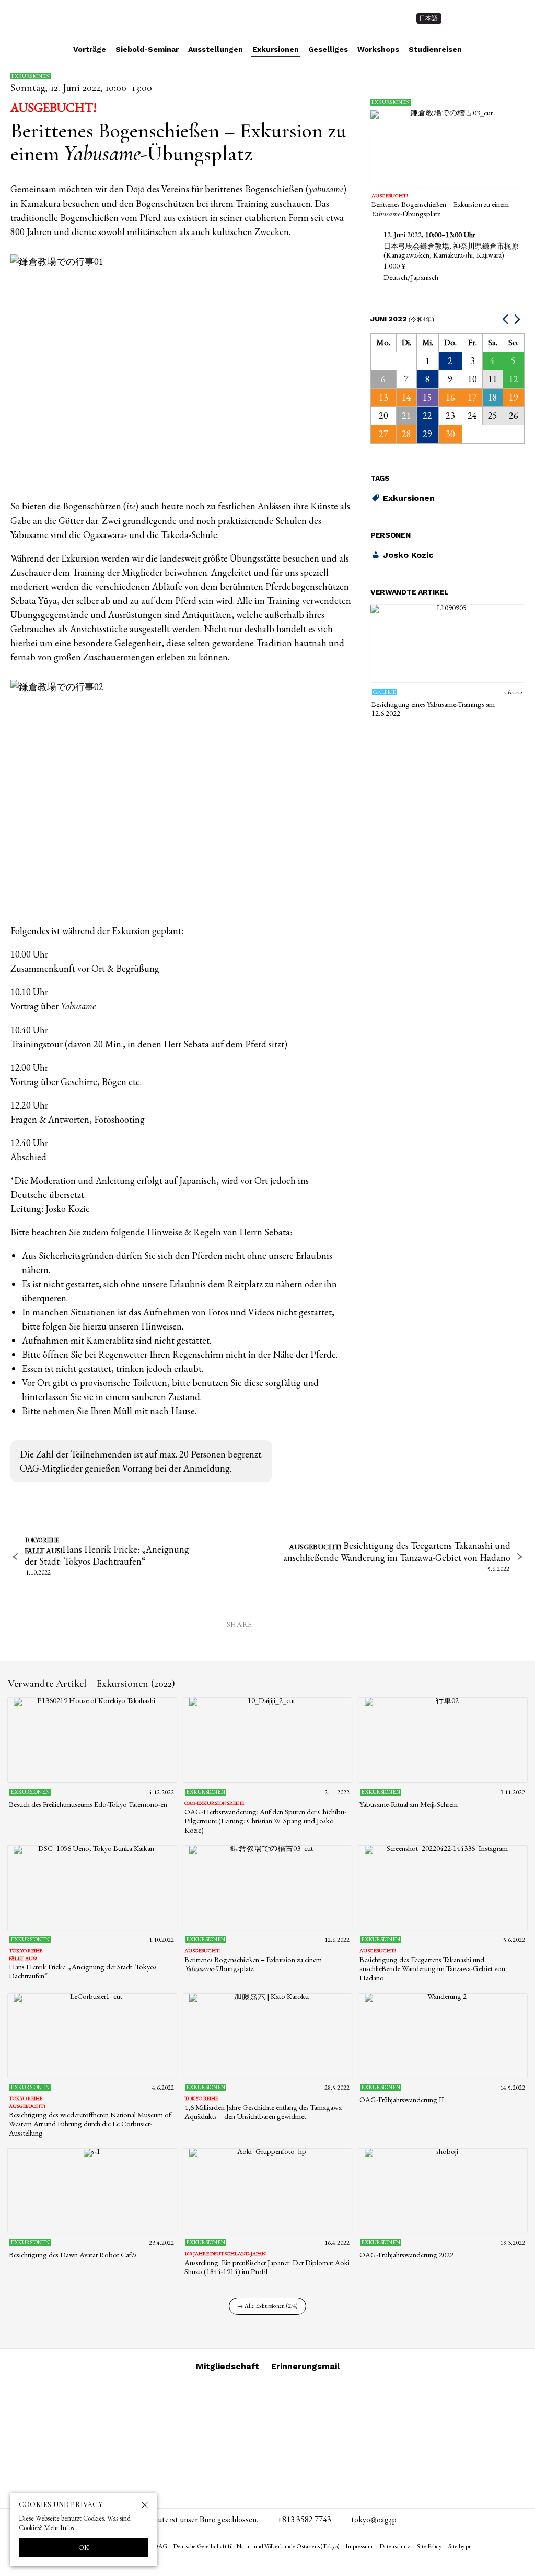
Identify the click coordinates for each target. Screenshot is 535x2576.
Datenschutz (395, 2546)
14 (406, 397)
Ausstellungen (216, 49)
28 (406, 434)
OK (84, 2547)
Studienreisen (435, 49)
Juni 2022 (402, 319)
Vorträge (90, 49)
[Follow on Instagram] (459, 18)
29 (427, 434)
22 (427, 416)
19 (514, 397)
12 (514, 379)
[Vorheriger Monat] (507, 319)
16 (450, 397)
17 (472, 397)
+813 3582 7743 (304, 2519)
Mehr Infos (59, 2528)
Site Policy (429, 2546)
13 (383, 397)
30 (450, 434)
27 (383, 434)
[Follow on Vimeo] (478, 18)
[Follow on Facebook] (496, 18)
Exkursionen (276, 49)
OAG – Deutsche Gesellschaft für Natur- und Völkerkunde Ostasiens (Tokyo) (93, 18)
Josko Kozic (408, 555)
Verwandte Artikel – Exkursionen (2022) (91, 1684)
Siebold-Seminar (147, 49)
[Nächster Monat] (519, 319)
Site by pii (460, 2546)
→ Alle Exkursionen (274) (267, 2306)
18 (493, 397)
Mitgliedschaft (228, 2366)
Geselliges (328, 49)
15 (427, 397)
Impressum (359, 2546)
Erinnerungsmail (305, 2366)
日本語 (428, 18)
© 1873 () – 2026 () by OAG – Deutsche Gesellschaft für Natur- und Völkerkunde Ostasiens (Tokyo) (201, 2546)
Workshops (378, 49)
